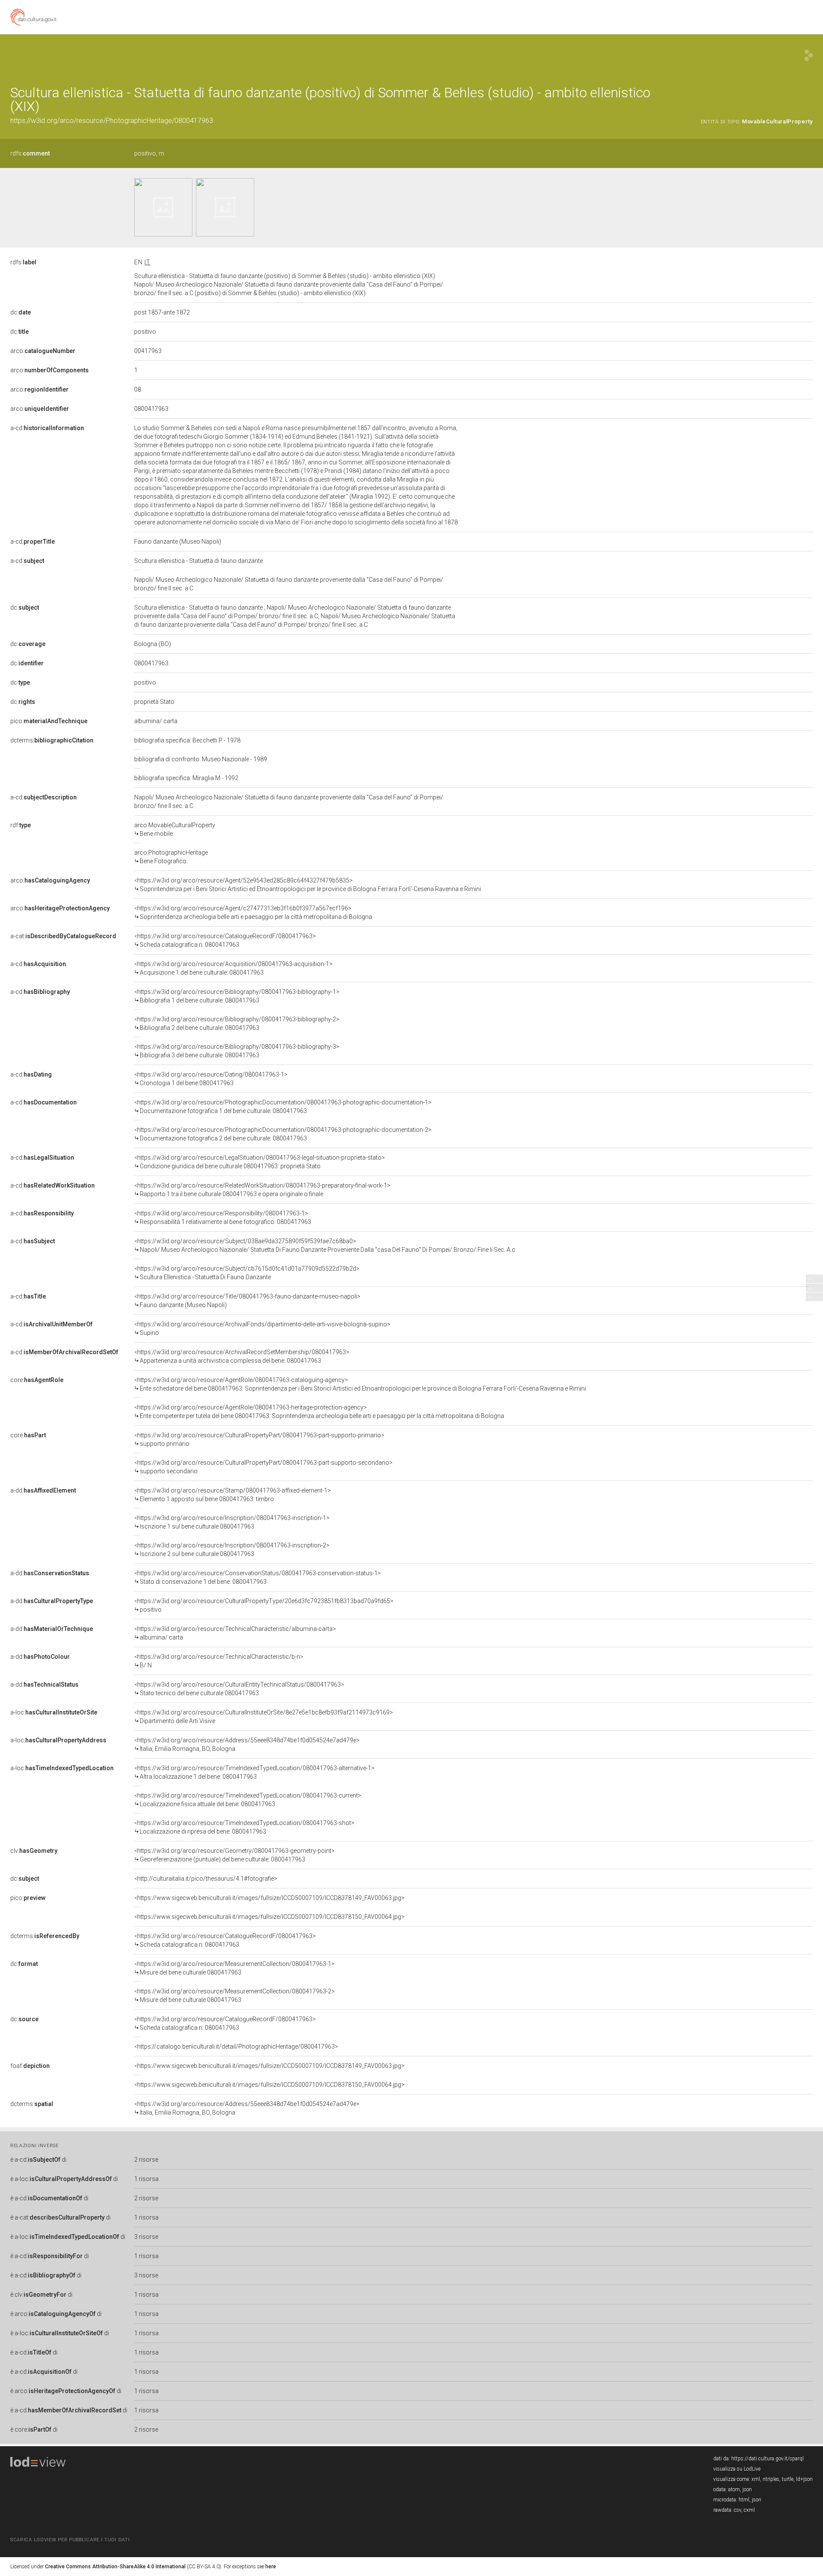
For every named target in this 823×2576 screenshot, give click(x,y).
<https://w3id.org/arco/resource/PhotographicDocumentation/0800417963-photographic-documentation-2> (283, 1134)
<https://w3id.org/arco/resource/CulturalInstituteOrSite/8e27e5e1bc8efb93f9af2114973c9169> (264, 1717)
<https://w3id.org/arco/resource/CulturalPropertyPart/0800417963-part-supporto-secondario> (263, 1467)
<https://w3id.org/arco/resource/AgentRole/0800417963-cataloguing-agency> (360, 1384)
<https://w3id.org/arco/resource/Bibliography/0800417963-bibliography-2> (237, 1023)
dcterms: (52, 740)
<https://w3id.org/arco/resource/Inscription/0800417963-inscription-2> (232, 1550)
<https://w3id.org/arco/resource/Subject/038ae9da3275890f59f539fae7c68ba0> (325, 1245)
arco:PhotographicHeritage (171, 857)
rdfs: (30, 153)
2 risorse (146, 2160)
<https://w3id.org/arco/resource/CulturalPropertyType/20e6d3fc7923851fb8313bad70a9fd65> (264, 1605)
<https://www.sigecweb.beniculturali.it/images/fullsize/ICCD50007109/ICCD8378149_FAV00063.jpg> (269, 1898)
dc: (21, 312)
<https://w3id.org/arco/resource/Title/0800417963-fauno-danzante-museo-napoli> (247, 1301)
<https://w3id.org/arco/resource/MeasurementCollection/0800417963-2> (234, 1996)
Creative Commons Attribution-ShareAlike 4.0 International (115, 2567)
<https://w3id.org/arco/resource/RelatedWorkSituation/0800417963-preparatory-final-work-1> (262, 1190)
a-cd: (47, 428)
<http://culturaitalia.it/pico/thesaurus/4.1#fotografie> (206, 1879)
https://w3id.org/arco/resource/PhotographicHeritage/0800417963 (112, 121)
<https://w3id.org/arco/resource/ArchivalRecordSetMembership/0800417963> (242, 1356)
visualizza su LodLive (737, 2469)
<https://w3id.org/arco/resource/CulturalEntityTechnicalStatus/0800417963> (239, 1689)
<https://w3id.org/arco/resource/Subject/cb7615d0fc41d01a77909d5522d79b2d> (247, 1273)
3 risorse (146, 2237)
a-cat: (63, 936)
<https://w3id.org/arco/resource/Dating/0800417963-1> (211, 1079)
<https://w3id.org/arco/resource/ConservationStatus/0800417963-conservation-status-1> (258, 1577)
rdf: (21, 825)
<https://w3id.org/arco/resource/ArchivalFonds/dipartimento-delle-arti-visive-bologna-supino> (262, 1328)
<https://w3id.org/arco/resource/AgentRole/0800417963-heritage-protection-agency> (319, 1412)
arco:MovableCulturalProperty (175, 829)
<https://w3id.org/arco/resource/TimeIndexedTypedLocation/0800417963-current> (248, 1800)
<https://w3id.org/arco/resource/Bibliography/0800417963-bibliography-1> (237, 996)
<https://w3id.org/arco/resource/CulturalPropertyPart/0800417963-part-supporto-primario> (259, 1439)
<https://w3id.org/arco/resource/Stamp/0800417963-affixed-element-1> (233, 1495)
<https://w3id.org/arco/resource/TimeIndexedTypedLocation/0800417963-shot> (244, 1827)
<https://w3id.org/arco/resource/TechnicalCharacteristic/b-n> (219, 1661)
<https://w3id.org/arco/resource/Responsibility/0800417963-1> (223, 1218)
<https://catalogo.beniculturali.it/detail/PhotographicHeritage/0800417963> (236, 2046)
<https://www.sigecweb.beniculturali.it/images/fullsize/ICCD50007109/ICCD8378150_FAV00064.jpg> (269, 1917)
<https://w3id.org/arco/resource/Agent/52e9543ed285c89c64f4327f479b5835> (308, 885)
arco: (43, 351)
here (271, 2567)
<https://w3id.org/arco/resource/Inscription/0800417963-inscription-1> (232, 1522)
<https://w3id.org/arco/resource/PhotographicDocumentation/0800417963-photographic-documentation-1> (283, 1107)
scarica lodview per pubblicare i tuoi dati (70, 2540)
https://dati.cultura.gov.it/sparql (767, 2459)
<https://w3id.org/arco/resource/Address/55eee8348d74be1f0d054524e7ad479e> (247, 1744)
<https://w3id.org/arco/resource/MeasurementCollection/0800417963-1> (234, 1968)
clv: (34, 1851)
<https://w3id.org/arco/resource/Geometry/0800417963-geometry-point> (234, 1855)
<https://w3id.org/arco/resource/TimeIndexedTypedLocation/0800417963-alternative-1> (254, 1772)
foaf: (30, 2066)
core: (37, 1380)
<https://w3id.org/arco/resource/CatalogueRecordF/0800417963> (225, 940)
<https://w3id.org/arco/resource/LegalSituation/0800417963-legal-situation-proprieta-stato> (260, 1162)
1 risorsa (146, 2179)
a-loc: (54, 1712)
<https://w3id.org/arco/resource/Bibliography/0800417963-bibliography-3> (237, 1051)
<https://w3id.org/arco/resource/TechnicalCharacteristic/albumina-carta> (235, 1633)
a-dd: (43, 1490)
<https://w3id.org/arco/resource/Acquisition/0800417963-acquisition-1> (233, 968)
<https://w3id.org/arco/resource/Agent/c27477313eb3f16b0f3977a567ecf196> (253, 913)
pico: (49, 721)
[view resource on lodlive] (809, 55)
